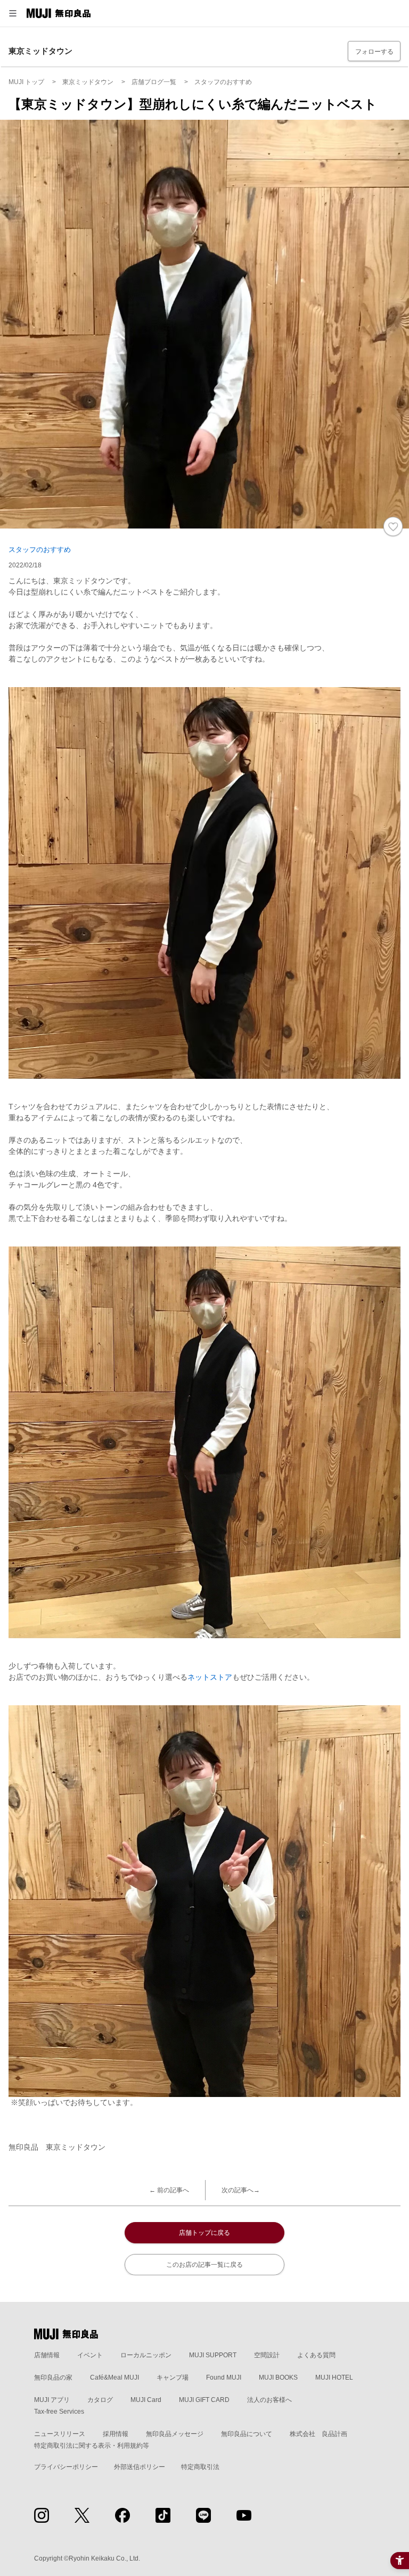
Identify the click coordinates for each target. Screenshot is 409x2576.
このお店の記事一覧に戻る (204, 2265)
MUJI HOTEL (334, 2377)
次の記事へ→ (241, 2190)
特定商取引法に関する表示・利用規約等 (92, 2446)
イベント (90, 2355)
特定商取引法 (200, 2467)
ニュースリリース (60, 2434)
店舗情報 (47, 2355)
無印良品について (247, 2434)
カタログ (100, 2400)
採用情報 (116, 2434)
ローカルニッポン (146, 2355)
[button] (13, 13)
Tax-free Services (59, 2412)
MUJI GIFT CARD (204, 2400)
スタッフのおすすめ (40, 550)
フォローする (374, 52)
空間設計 (267, 2355)
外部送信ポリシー (140, 2467)
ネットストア (210, 1677)
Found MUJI (224, 2377)
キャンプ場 (173, 2377)
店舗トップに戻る (204, 2233)
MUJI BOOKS (278, 2377)
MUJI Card (146, 2400)
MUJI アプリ (52, 2400)
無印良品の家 (53, 2377)
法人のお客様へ (269, 2400)
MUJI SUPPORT (213, 2355)
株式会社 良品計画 (318, 2434)
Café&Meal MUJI (114, 2377)
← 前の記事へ (169, 2190)
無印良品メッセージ (175, 2434)
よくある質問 (316, 2355)
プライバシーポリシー (66, 2467)
